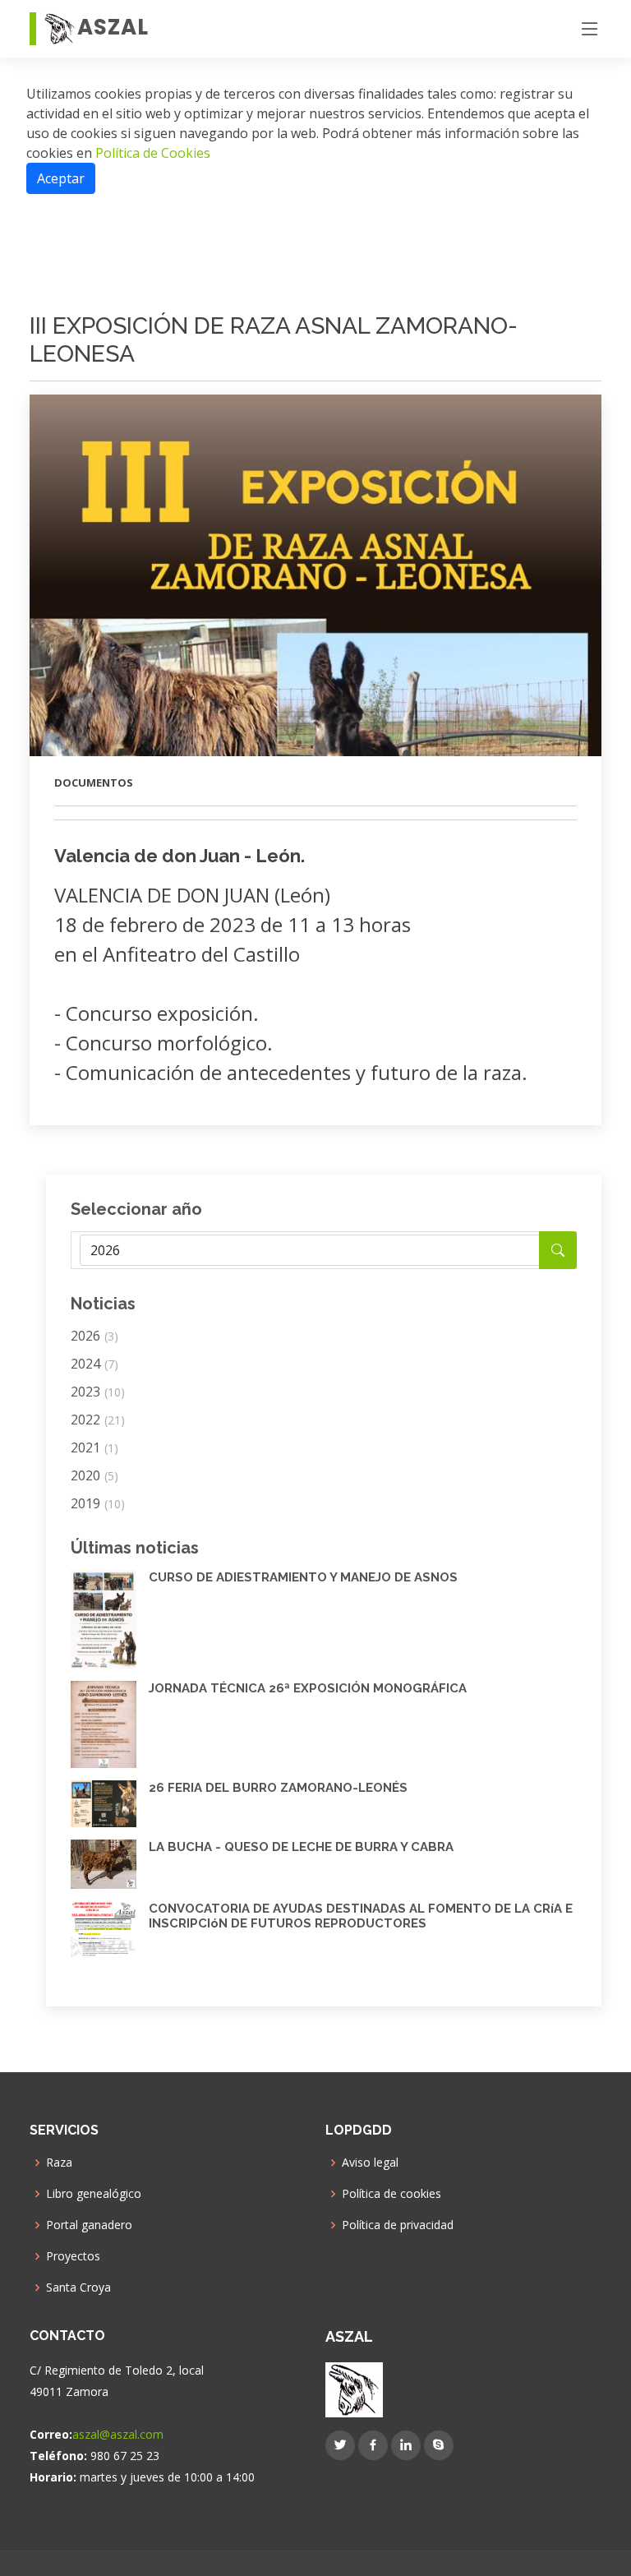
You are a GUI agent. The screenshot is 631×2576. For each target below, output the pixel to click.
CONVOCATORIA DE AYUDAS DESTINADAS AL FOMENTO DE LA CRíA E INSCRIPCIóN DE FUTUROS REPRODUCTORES (361, 1916)
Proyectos (73, 2256)
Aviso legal (370, 2163)
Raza (59, 2163)
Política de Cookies (151, 153)
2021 (94, 1447)
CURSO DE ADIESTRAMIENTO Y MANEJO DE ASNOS (303, 1577)
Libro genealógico (94, 2194)
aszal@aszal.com (118, 2434)
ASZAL (113, 27)
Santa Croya (78, 2287)
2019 (98, 1503)
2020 (94, 1475)
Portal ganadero (89, 2225)
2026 (94, 1336)
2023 (98, 1392)
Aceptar (61, 178)
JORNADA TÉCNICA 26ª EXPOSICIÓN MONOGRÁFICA (308, 1688)
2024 (94, 1364)
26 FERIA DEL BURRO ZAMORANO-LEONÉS (278, 1788)
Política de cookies (391, 2194)
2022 (98, 1420)
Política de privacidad (398, 2225)
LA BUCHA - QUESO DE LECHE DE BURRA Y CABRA (301, 1847)
